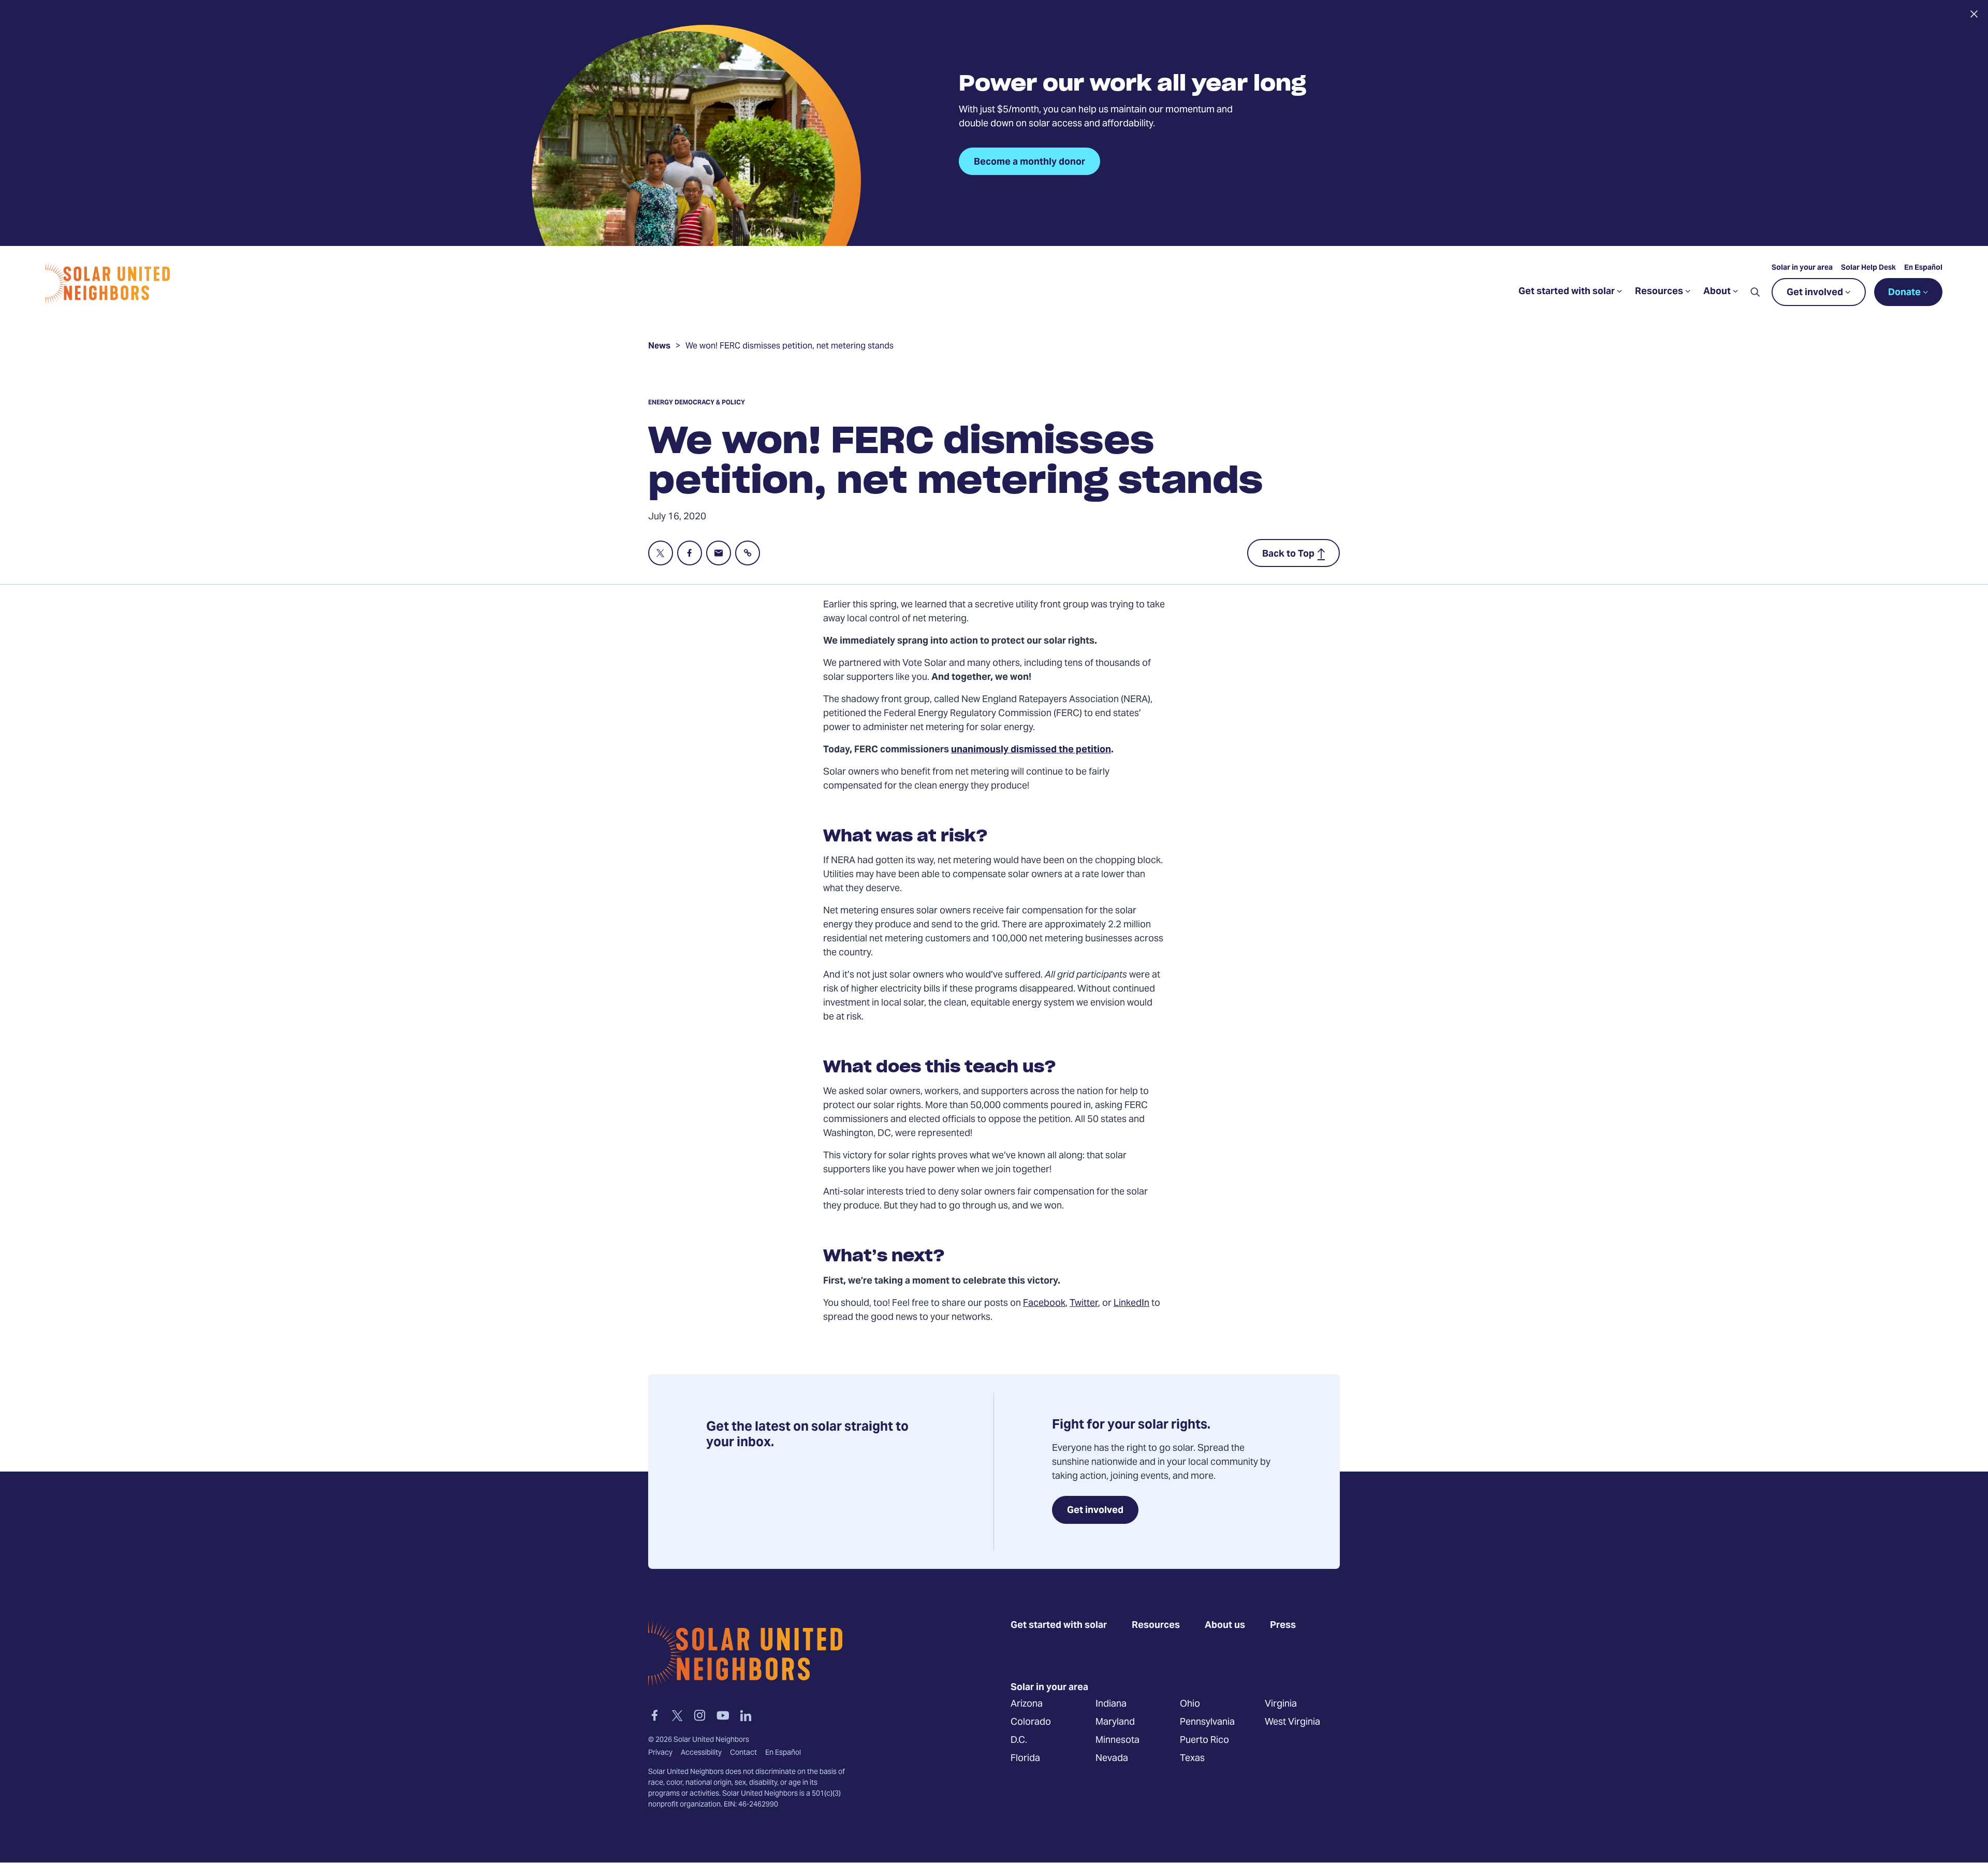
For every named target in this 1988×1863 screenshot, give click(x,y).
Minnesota (1117, 1741)
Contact (743, 1753)
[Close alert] (1974, 14)
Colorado (1031, 1722)
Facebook (1044, 1304)
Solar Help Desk (1868, 268)
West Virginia (1292, 1722)
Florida (1025, 1759)
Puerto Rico (1204, 1741)
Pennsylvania (1207, 1722)
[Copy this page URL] (748, 553)
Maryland (1115, 1722)
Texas (1192, 1759)
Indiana (1111, 1704)
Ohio (1190, 1704)
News (659, 347)
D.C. (1019, 1741)
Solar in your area (1802, 268)
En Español (1923, 268)
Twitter (1084, 1304)
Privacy (660, 1753)
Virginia (1281, 1704)
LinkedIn (1131, 1304)
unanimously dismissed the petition (1031, 750)
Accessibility (701, 1753)
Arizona (1027, 1704)
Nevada (1112, 1759)
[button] (1755, 292)
